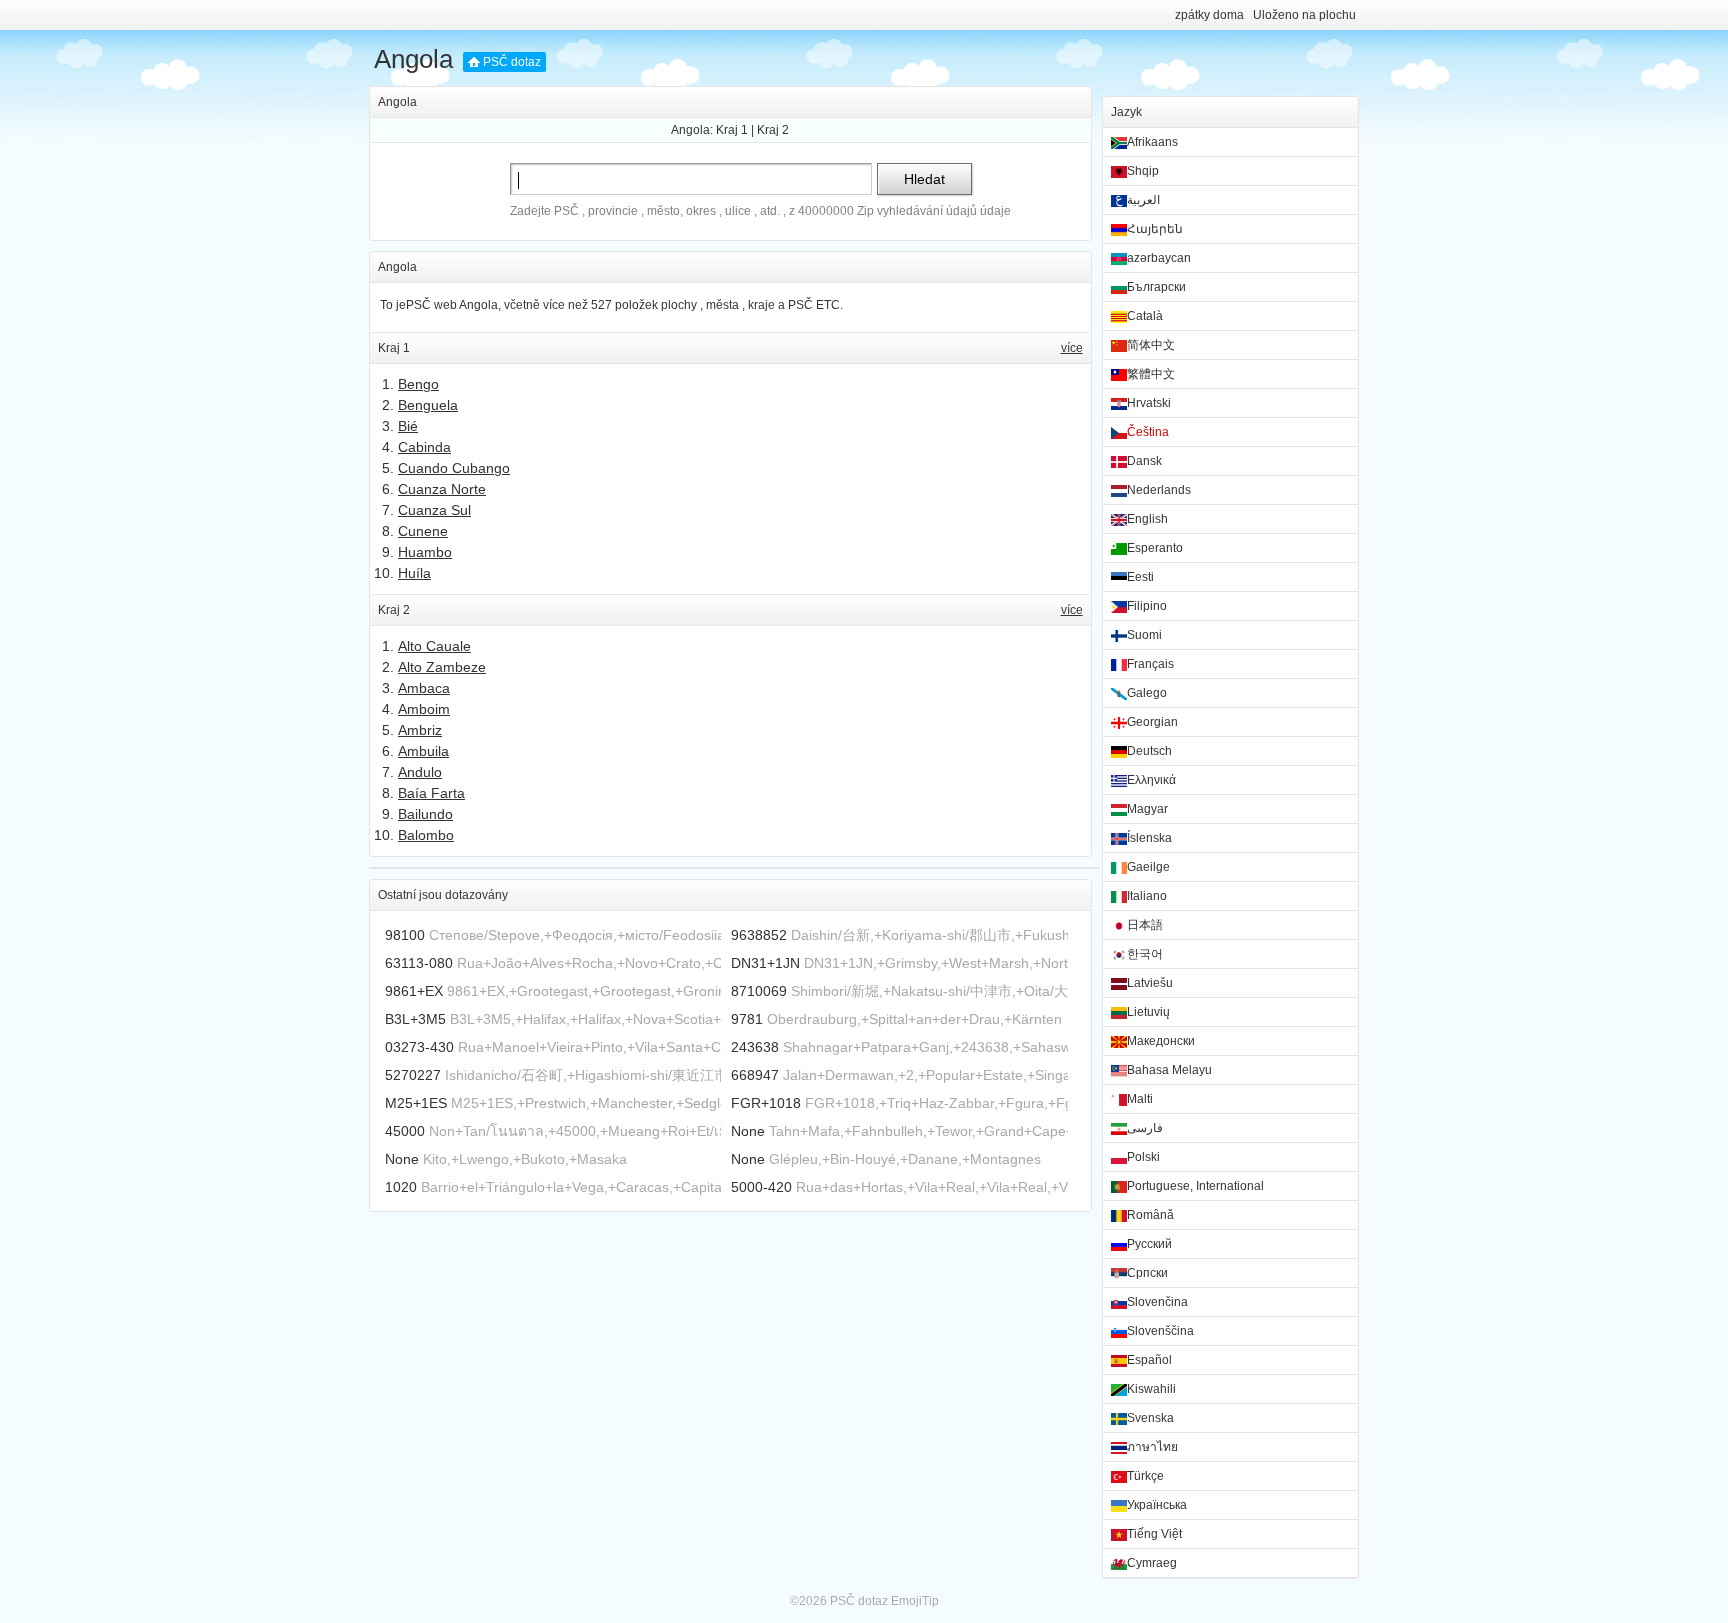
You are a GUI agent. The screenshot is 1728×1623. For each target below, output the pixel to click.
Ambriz (420, 730)
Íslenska (1149, 838)
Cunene (423, 531)
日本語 (1145, 925)
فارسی (1145, 1128)
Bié (408, 426)
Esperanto (1155, 548)
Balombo (426, 835)
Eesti (1140, 577)
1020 (401, 1187)
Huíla (414, 573)
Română (1150, 1215)
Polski (1143, 1157)
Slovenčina (1157, 1302)
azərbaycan (1159, 258)
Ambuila (423, 751)
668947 (755, 1075)
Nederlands (1159, 490)
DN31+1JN (765, 963)
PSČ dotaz (512, 62)
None (748, 1131)
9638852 (759, 935)
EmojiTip (915, 1601)
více (1072, 348)
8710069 (759, 991)
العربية (1143, 200)
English (1147, 519)
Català (1145, 316)
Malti (1140, 1099)
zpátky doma (1209, 15)
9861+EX (414, 991)
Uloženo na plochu (1304, 15)
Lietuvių (1148, 1012)
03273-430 (419, 1047)
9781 (747, 1019)
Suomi (1144, 635)
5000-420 (761, 1187)
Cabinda (424, 447)
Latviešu (1150, 983)
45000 (405, 1131)
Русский (1149, 1244)
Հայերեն (1155, 229)
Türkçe (1145, 1476)
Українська (1157, 1505)
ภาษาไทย (1152, 1447)
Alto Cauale (434, 646)
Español (1149, 1360)
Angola (413, 59)
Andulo (420, 772)
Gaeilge (1148, 867)
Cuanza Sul (434, 510)
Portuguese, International (1195, 1186)
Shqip (1143, 171)
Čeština (1148, 432)
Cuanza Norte (442, 489)
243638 (755, 1047)
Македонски (1161, 1041)
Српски (1147, 1273)
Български (1156, 287)
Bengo (418, 384)
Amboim (424, 709)
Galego (1147, 693)
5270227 (413, 1075)
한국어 (1145, 954)
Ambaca (424, 688)
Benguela (428, 405)
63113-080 (419, 963)
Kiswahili (1151, 1389)
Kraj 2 (773, 130)
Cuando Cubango (454, 468)
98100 (405, 935)
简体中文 (1151, 345)
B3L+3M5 (415, 1019)
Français (1150, 664)
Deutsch (1149, 751)
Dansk (1144, 461)
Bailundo (425, 814)
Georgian (1152, 722)
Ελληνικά (1151, 780)
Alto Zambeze (442, 667)
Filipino (1147, 606)
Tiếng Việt (1154, 1534)
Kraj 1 (732, 130)
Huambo (425, 552)
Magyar (1147, 809)
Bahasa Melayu (1169, 1070)
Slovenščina (1160, 1331)
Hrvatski (1149, 403)
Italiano (1147, 896)
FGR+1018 (766, 1103)
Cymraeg (1152, 1563)
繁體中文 (1151, 374)
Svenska (1150, 1418)
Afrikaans (1152, 142)
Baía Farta (431, 793)
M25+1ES (416, 1103)
